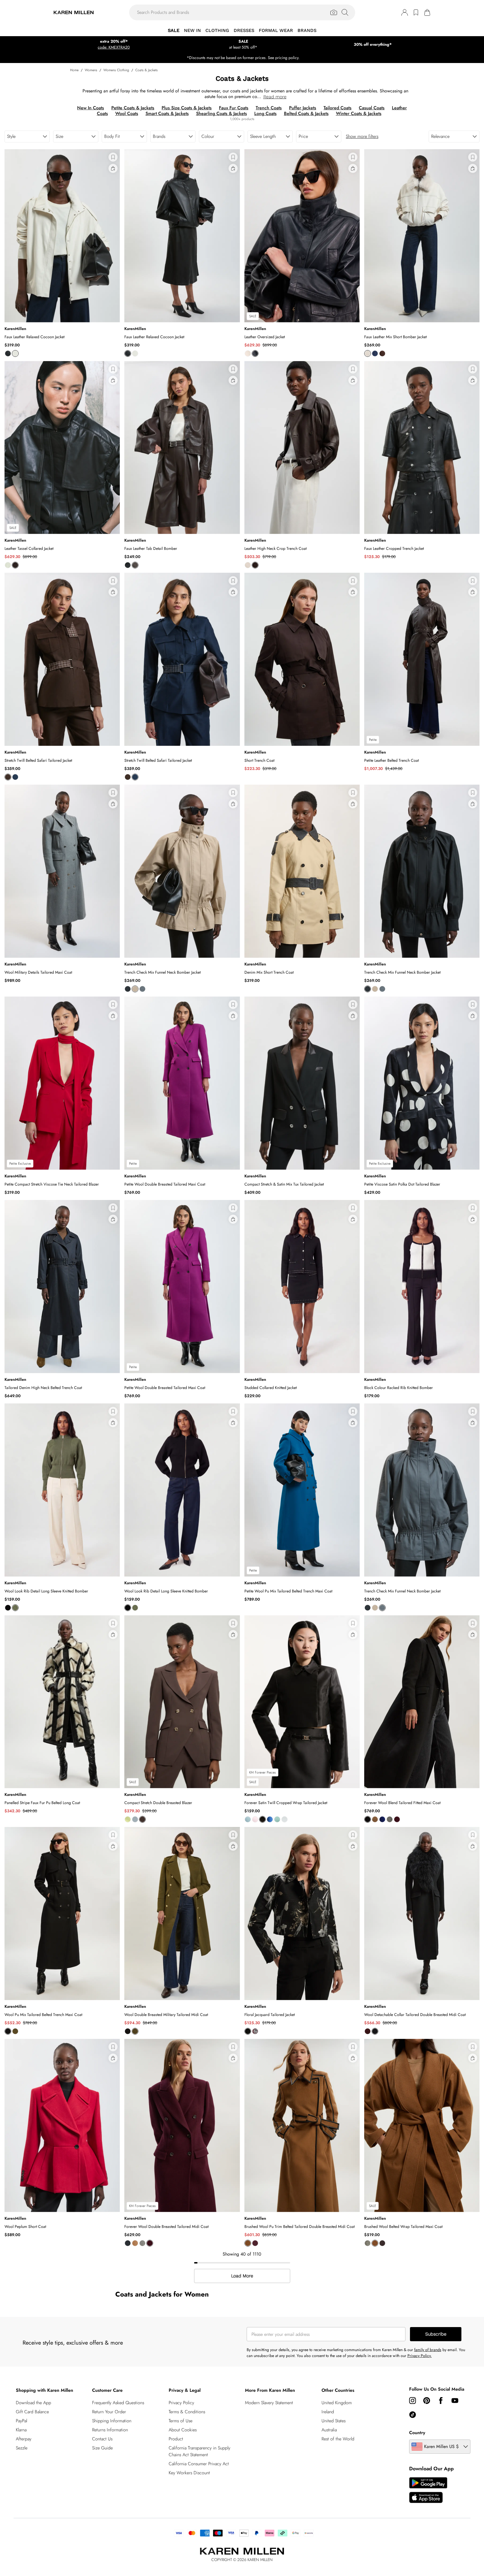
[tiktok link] (413, 2415)
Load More (242, 2276)
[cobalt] (382, 1819)
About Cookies (183, 2430)
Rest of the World (338, 2439)
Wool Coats (127, 113)
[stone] (248, 565)
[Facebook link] (441, 2401)
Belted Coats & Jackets (306, 113)
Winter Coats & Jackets (359, 113)
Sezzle (22, 2448)
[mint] (8, 565)
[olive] (15, 2031)
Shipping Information (112, 2421)
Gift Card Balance (32, 2412)
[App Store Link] (428, 2490)
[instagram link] (413, 2401)
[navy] (255, 353)
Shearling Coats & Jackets (222, 113)
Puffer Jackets (303, 108)
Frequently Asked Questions (118, 2403)
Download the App (33, 2403)
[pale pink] (255, 1819)
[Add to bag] (113, 168)
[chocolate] (382, 353)
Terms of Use (181, 2421)
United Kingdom (337, 2403)
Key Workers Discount (189, 2473)
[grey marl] (390, 1819)
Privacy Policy (181, 2403)
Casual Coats (372, 108)
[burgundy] (397, 1819)
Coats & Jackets (146, 70)
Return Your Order (109, 2412)
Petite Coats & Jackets (133, 108)
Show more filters (362, 136)
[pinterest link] (427, 2401)
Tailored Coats (338, 108)
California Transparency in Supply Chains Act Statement (199, 2451)
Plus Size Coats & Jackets (187, 108)
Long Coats (265, 113)
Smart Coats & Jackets (167, 113)
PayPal (21, 2421)
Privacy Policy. (420, 2356)
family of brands (428, 2350)
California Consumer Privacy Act (199, 2464)
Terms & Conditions (187, 2412)
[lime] (128, 1819)
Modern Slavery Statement (269, 2403)
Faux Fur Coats (234, 108)
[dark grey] (142, 989)
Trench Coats (269, 108)
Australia (329, 2430)
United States (334, 2421)
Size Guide (102, 2448)
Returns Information (110, 2430)
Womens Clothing (116, 70)
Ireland (328, 2412)
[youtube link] (455, 2401)
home (74, 70)
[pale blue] (135, 1819)
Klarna (21, 2430)
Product (176, 2439)
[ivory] (368, 353)
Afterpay (24, 2439)
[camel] (135, 989)
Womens (91, 70)
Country (417, 2433)
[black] (8, 353)
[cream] (15, 353)
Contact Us (102, 2439)
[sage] (277, 1819)
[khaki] (15, 1608)
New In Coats (91, 108)
